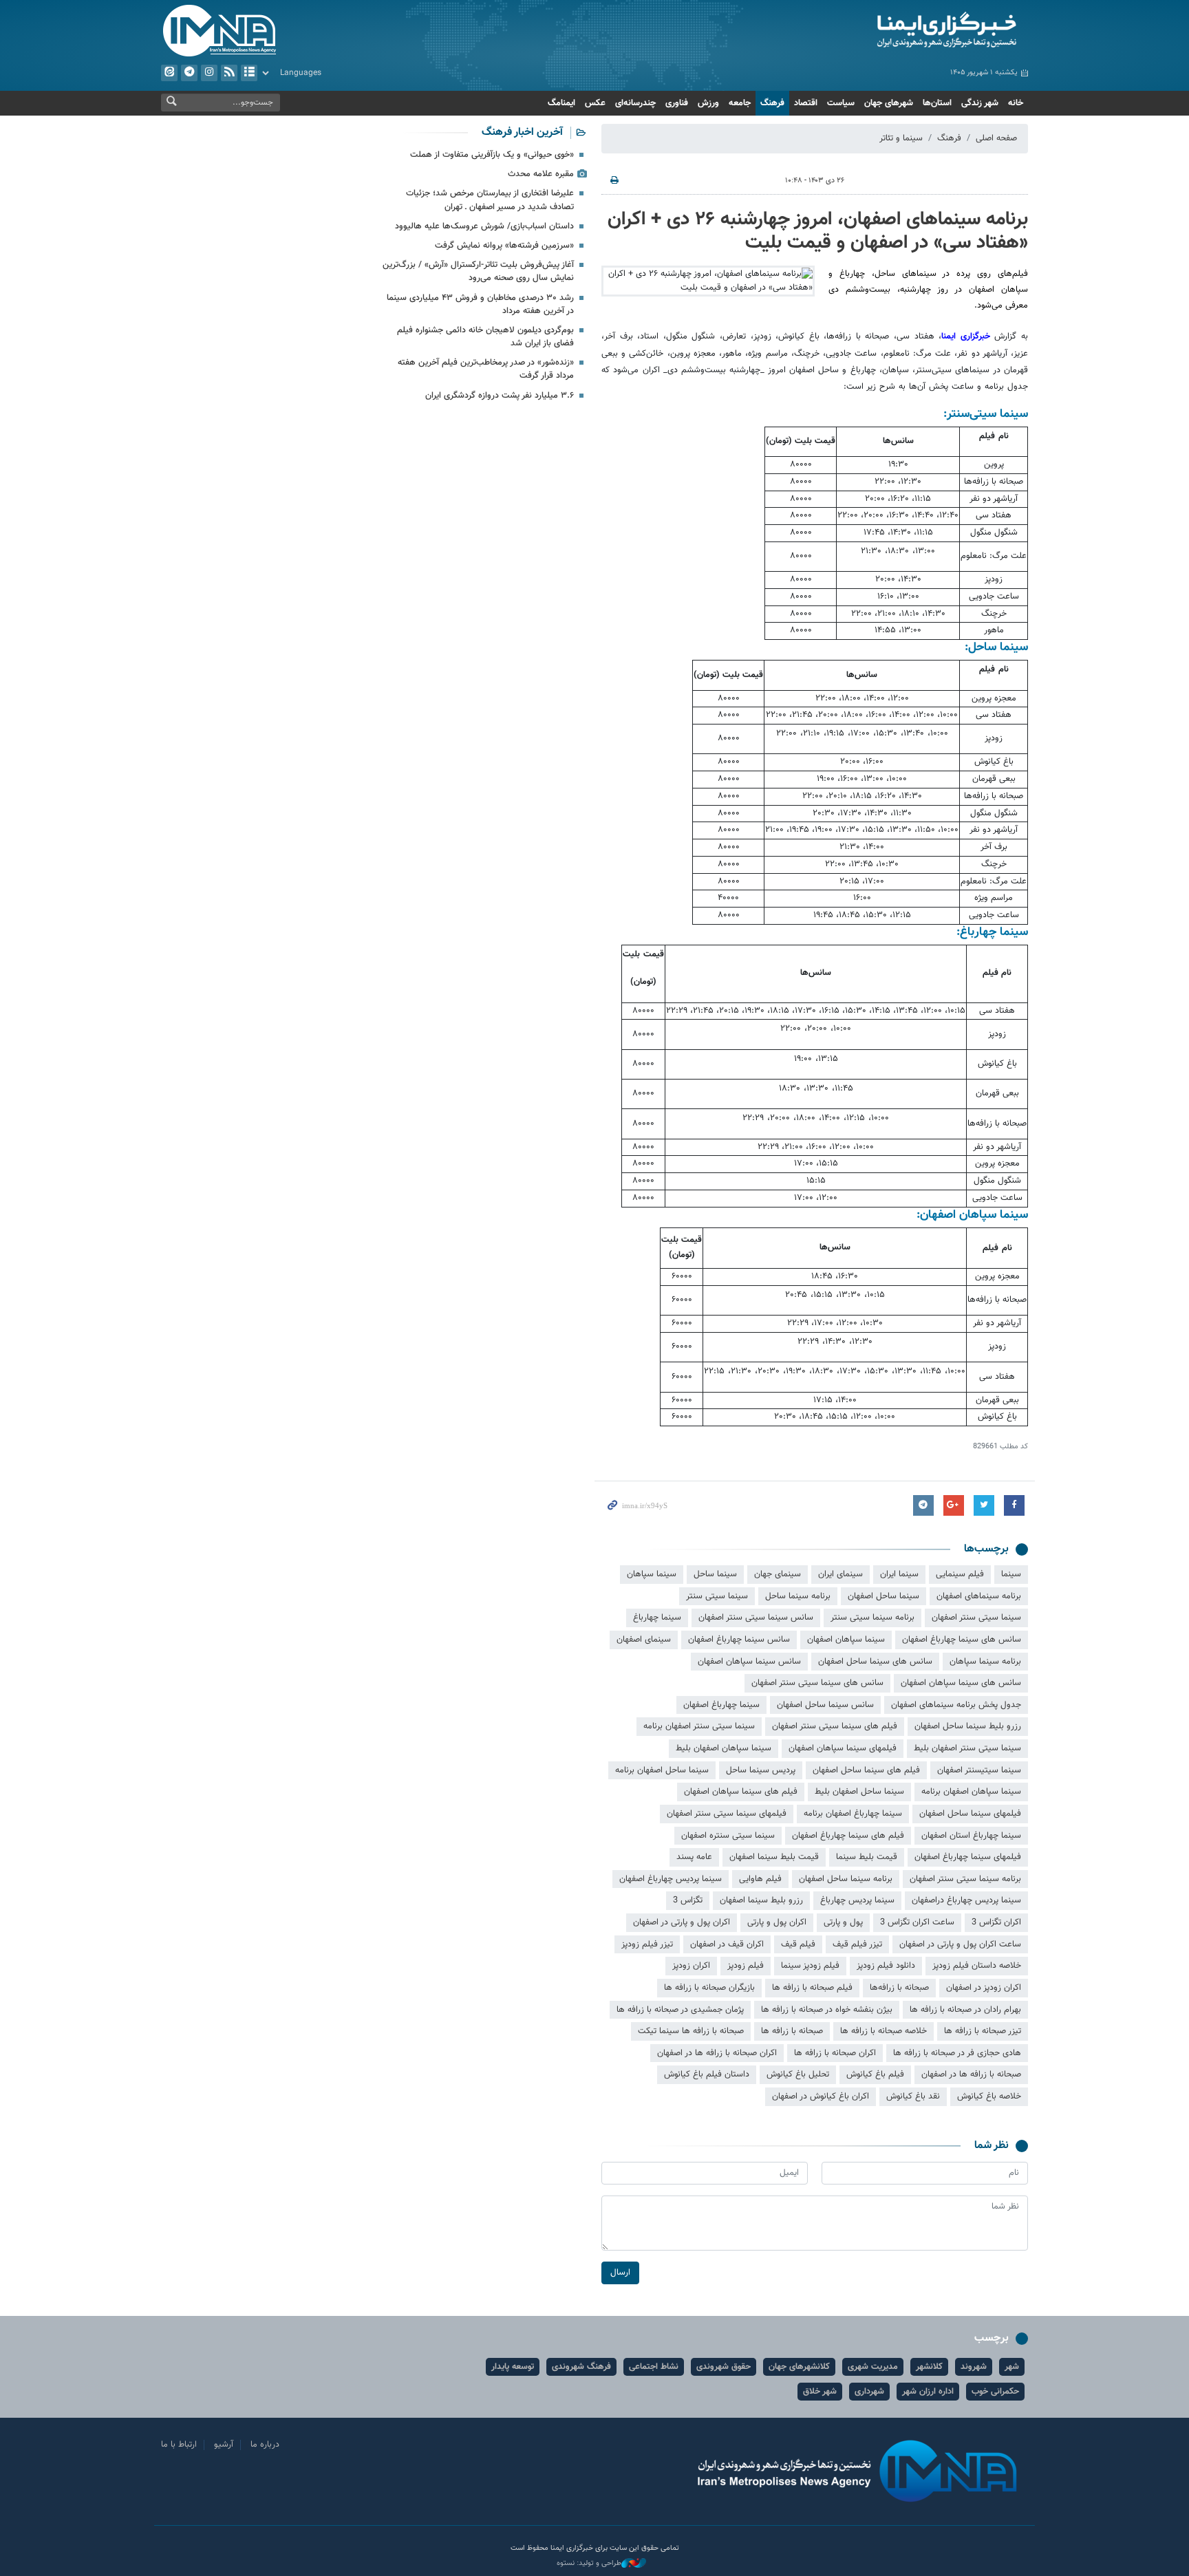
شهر (1012, 2367)
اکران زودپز (691, 1966)
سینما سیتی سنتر (717, 1596)
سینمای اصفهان (644, 1640)
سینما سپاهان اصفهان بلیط (724, 1748)
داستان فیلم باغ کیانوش (707, 2074)
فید (229, 73)
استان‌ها (937, 103)
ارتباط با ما (179, 2445)
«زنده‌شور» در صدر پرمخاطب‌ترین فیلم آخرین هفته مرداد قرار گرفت (486, 369)
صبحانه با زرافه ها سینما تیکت (691, 2031)
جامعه (740, 103)
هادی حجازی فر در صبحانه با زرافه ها (957, 2053)
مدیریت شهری (873, 2367)
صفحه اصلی (996, 138)
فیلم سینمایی (960, 1574)
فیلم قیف (798, 1944)
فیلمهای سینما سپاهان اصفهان (843, 1748)
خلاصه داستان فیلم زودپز (977, 1966)
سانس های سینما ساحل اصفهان (875, 1662)
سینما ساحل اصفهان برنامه (662, 1770)
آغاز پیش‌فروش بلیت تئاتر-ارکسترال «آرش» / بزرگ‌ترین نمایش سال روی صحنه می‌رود (478, 271)
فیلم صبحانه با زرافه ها (812, 1988)
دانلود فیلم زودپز (886, 1966)
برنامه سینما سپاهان (985, 1662)
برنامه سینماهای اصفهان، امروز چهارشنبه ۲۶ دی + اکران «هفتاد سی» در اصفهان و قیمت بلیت (818, 231)
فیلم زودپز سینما (810, 1966)
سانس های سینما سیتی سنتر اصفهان (817, 1683)
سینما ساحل (715, 1574)
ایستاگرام (209, 73)
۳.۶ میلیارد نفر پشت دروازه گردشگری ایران (500, 396)
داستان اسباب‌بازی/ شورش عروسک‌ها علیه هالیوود (484, 226)
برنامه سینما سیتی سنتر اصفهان (965, 1879)
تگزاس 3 (688, 1900)
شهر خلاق (820, 2392)
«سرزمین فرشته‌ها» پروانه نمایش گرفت (504, 246)
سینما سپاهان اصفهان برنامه (971, 1792)
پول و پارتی (843, 1922)
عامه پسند (694, 1857)
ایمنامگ (561, 103)
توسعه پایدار (513, 2367)
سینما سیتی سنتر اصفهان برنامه (699, 1726)
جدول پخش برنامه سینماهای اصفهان (956, 1705)
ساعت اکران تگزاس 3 (917, 1922)
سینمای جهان (778, 1574)
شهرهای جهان (889, 103)
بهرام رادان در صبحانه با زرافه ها (965, 2010)
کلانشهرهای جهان (799, 2367)
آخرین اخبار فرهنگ (522, 132)
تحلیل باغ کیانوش (798, 2074)
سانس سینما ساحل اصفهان (825, 1705)
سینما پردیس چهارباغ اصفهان (671, 1879)
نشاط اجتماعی (654, 2367)
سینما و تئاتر (901, 138)
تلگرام (189, 73)
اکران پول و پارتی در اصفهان (682, 1922)
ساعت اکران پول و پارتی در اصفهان (960, 1944)
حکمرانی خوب (995, 2392)
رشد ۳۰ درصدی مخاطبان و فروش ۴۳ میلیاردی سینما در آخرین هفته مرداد (480, 304)
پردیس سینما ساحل (761, 1770)
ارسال (620, 2273)
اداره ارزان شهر (928, 2392)
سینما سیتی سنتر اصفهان (976, 1618)
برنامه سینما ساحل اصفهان (846, 1879)
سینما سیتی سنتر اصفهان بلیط (967, 1748)
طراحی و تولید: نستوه (589, 2564)
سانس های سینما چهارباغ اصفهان (962, 1640)
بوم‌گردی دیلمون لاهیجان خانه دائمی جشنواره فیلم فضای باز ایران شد (485, 337)
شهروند (974, 2367)
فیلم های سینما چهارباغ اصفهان (848, 1836)
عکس (595, 103)
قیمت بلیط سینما (867, 1857)
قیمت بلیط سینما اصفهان (774, 1857)
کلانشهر (929, 2367)
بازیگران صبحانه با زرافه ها (709, 1988)
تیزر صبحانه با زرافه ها (983, 2031)
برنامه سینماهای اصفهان (979, 1596)
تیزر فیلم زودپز (647, 1944)
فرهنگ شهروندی (581, 2367)
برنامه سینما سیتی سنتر (872, 1618)
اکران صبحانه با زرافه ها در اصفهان (717, 2053)
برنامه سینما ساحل (798, 1596)
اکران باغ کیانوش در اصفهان (821, 2096)
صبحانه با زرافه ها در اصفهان (971, 2074)
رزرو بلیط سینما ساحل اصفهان (968, 1726)
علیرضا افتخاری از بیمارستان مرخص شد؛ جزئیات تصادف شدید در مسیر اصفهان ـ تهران (490, 200)
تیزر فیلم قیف (857, 1944)
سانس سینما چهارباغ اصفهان (739, 1640)
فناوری (677, 103)
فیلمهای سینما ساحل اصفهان (970, 1814)
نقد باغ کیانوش (913, 2096)
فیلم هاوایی (760, 1879)
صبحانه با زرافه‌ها (899, 1988)
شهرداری (869, 2392)
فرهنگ (772, 103)
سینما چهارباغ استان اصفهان (971, 1836)
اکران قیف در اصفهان (727, 1944)
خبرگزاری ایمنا (968, 336)
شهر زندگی (980, 103)
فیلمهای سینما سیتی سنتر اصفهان (727, 1814)
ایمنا (888, 31)
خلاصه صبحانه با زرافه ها (883, 2031)
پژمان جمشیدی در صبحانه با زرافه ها (680, 2010)
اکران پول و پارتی (777, 1922)
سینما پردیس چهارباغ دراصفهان (966, 1900)
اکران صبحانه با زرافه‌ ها (835, 2053)
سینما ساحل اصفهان (883, 1596)
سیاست (841, 103)
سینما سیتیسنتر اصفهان (979, 1770)
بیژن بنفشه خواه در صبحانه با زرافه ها (827, 2010)
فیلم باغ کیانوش (875, 2074)
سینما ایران (899, 1574)
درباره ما (265, 2445)
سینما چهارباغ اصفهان (721, 1705)
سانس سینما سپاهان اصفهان (749, 1662)
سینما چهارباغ (657, 1618)
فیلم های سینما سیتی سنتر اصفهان (835, 1726)
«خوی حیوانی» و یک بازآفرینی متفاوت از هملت (492, 155)
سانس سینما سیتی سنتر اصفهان (756, 1618)
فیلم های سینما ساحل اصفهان (866, 1770)
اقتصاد (806, 103)
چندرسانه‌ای (635, 103)
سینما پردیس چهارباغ (857, 1900)
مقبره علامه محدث (541, 174)
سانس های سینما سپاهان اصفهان (961, 1683)
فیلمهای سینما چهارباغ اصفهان (968, 1857)
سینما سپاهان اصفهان (846, 1640)
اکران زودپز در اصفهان (984, 1988)
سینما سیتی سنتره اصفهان (728, 1836)
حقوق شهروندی (724, 2367)
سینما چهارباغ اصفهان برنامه (853, 1814)
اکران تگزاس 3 (996, 1922)
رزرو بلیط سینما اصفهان (761, 1900)
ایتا (169, 73)
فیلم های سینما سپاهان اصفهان (741, 1792)
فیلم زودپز (746, 1966)
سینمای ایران (840, 1574)
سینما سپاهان (652, 1574)
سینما (1011, 1574)
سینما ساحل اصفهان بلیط (859, 1792)
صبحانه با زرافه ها (792, 2031)
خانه (1016, 103)
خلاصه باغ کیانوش (989, 2096)
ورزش (708, 103)
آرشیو (249, 73)
